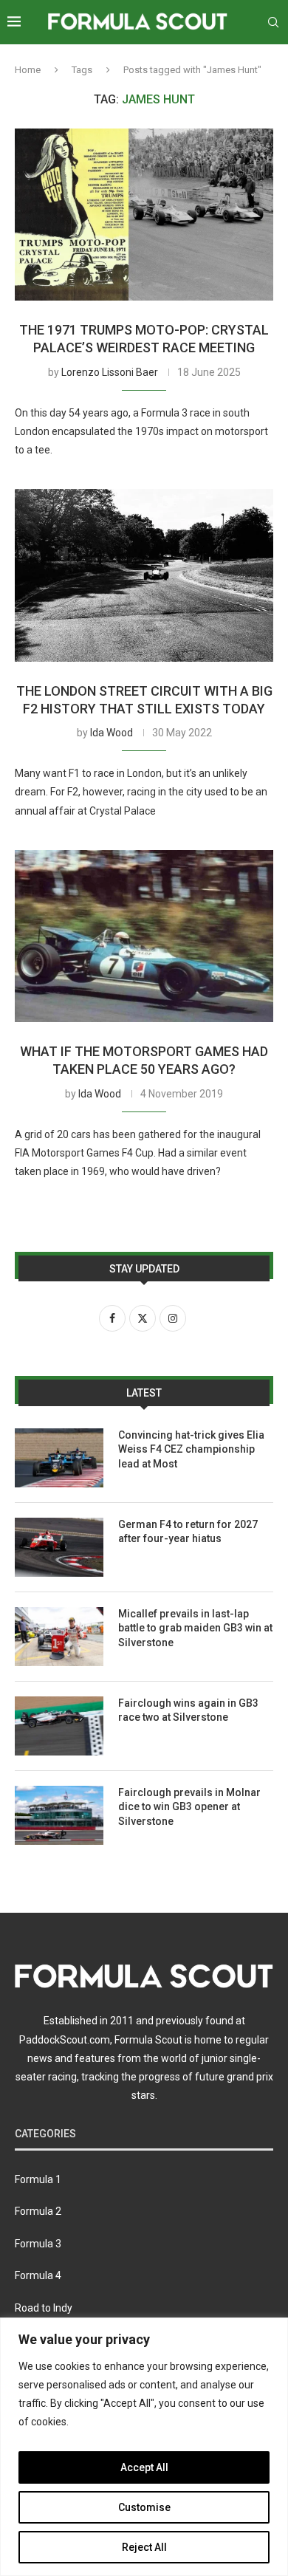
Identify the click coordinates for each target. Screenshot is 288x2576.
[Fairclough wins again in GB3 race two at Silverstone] (59, 1726)
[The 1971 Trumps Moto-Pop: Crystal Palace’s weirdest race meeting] (144, 215)
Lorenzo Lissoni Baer (110, 372)
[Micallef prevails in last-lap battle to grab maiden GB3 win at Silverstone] (59, 1637)
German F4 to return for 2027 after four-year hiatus (188, 1532)
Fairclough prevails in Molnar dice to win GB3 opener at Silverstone (189, 1807)
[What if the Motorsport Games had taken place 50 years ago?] (144, 936)
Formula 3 (38, 2244)
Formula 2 (38, 2211)
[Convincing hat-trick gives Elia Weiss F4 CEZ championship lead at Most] (59, 1458)
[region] (144, 2447)
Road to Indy (44, 2308)
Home (28, 70)
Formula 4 (38, 2275)
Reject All (144, 2547)
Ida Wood (112, 733)
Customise (144, 2507)
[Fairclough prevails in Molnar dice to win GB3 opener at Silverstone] (59, 1815)
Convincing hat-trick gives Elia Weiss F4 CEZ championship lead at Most (191, 1449)
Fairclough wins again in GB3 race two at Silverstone (188, 1710)
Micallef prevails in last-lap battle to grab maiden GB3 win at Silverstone (195, 1628)
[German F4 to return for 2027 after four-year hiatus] (59, 1547)
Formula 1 (38, 2179)
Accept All (144, 2467)
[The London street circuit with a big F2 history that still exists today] (144, 575)
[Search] (273, 22)
